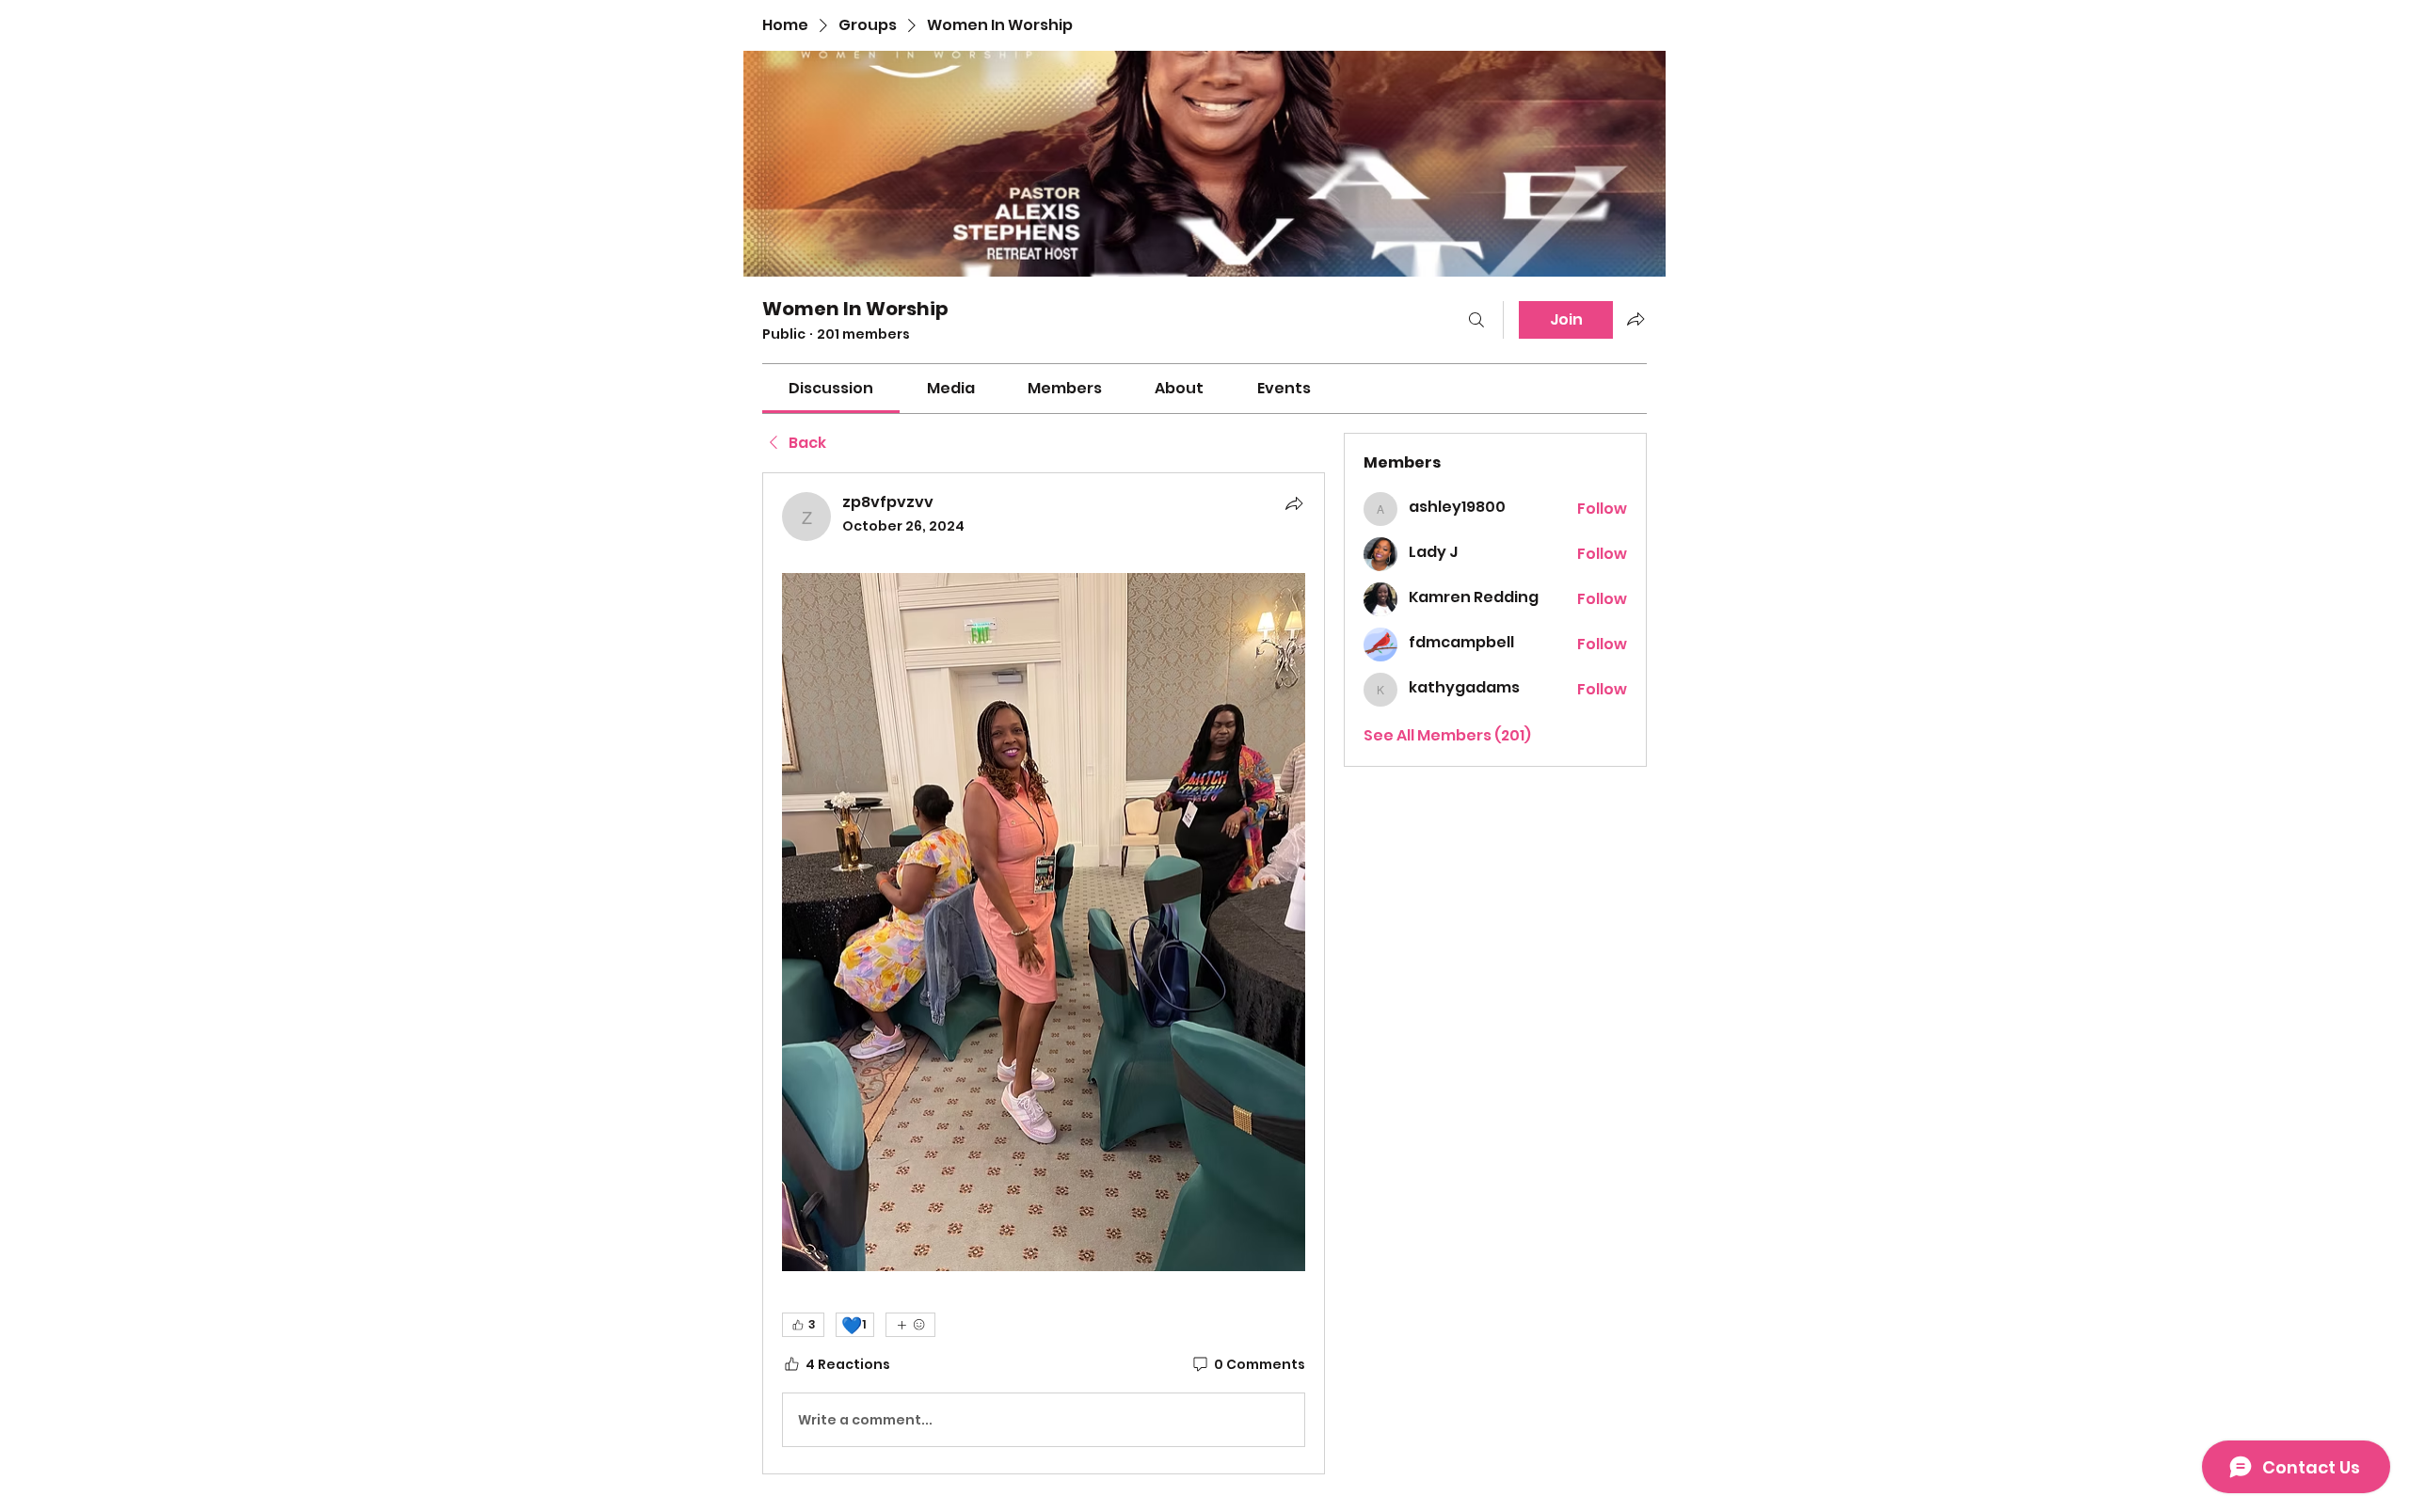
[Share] (1294, 503)
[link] (831, 388)
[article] (1044, 973)
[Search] (1476, 320)
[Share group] (1635, 319)
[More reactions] (910, 1325)
